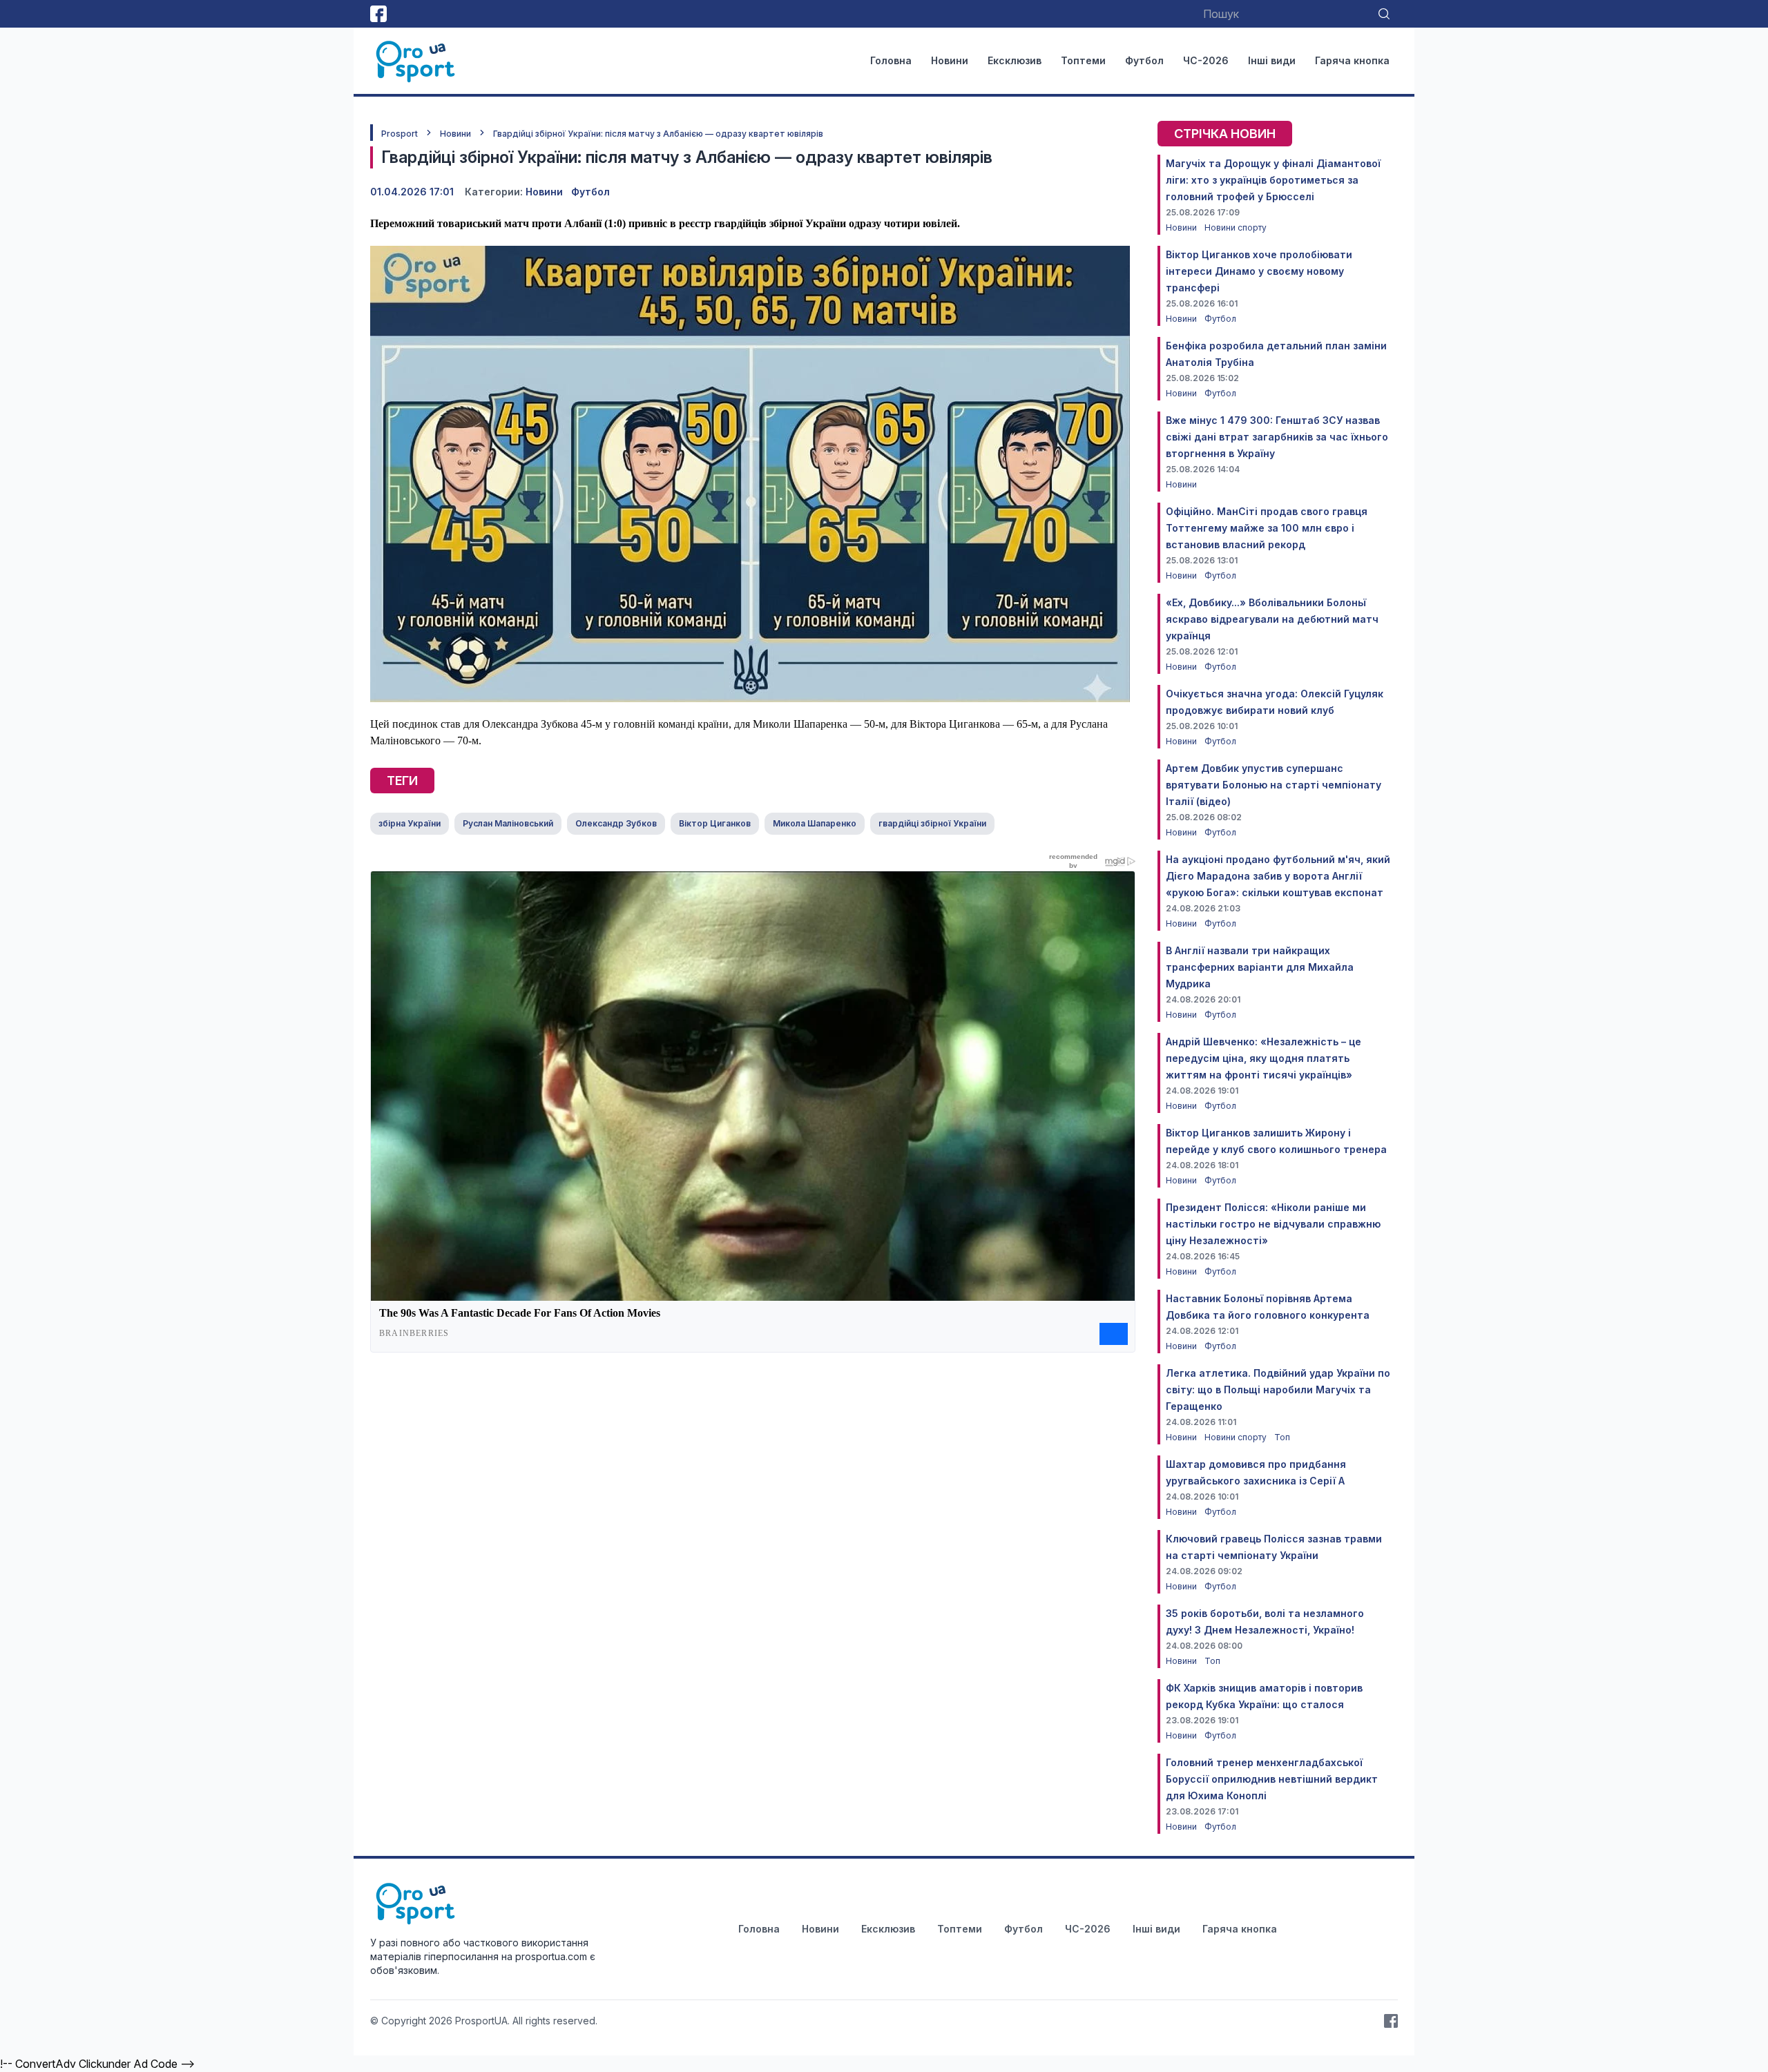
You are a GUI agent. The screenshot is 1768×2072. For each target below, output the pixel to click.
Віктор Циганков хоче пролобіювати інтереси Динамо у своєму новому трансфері (1259, 271)
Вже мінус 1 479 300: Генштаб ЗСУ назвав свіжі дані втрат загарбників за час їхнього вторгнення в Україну (1277, 437)
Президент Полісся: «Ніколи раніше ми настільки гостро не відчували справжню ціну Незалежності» (1273, 1224)
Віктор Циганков (715, 823)
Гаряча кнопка (1352, 60)
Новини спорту (1236, 227)
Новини (950, 60)
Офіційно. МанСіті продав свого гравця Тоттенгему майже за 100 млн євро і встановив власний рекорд (1267, 528)
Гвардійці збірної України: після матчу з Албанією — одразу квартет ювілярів (658, 134)
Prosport (400, 134)
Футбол (1144, 60)
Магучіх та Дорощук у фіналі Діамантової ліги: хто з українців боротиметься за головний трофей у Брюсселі (1273, 180)
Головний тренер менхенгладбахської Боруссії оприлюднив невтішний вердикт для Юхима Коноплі (1272, 1779)
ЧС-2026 (1206, 60)
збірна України (410, 823)
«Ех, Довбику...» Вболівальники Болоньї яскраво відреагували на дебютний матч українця (1272, 619)
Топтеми (1083, 60)
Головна (891, 60)
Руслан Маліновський (508, 823)
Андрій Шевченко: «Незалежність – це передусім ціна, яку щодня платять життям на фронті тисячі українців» (1263, 1058)
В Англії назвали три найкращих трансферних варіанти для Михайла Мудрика (1260, 967)
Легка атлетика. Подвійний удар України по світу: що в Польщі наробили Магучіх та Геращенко (1278, 1390)
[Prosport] (416, 61)
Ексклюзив (1015, 60)
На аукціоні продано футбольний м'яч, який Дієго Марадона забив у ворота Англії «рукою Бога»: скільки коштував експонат (1278, 876)
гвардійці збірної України (932, 823)
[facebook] (378, 14)
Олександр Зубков (616, 823)
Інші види (1272, 60)
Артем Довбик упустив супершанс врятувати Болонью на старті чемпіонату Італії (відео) (1274, 785)
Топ (1282, 1437)
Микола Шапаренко (815, 823)
